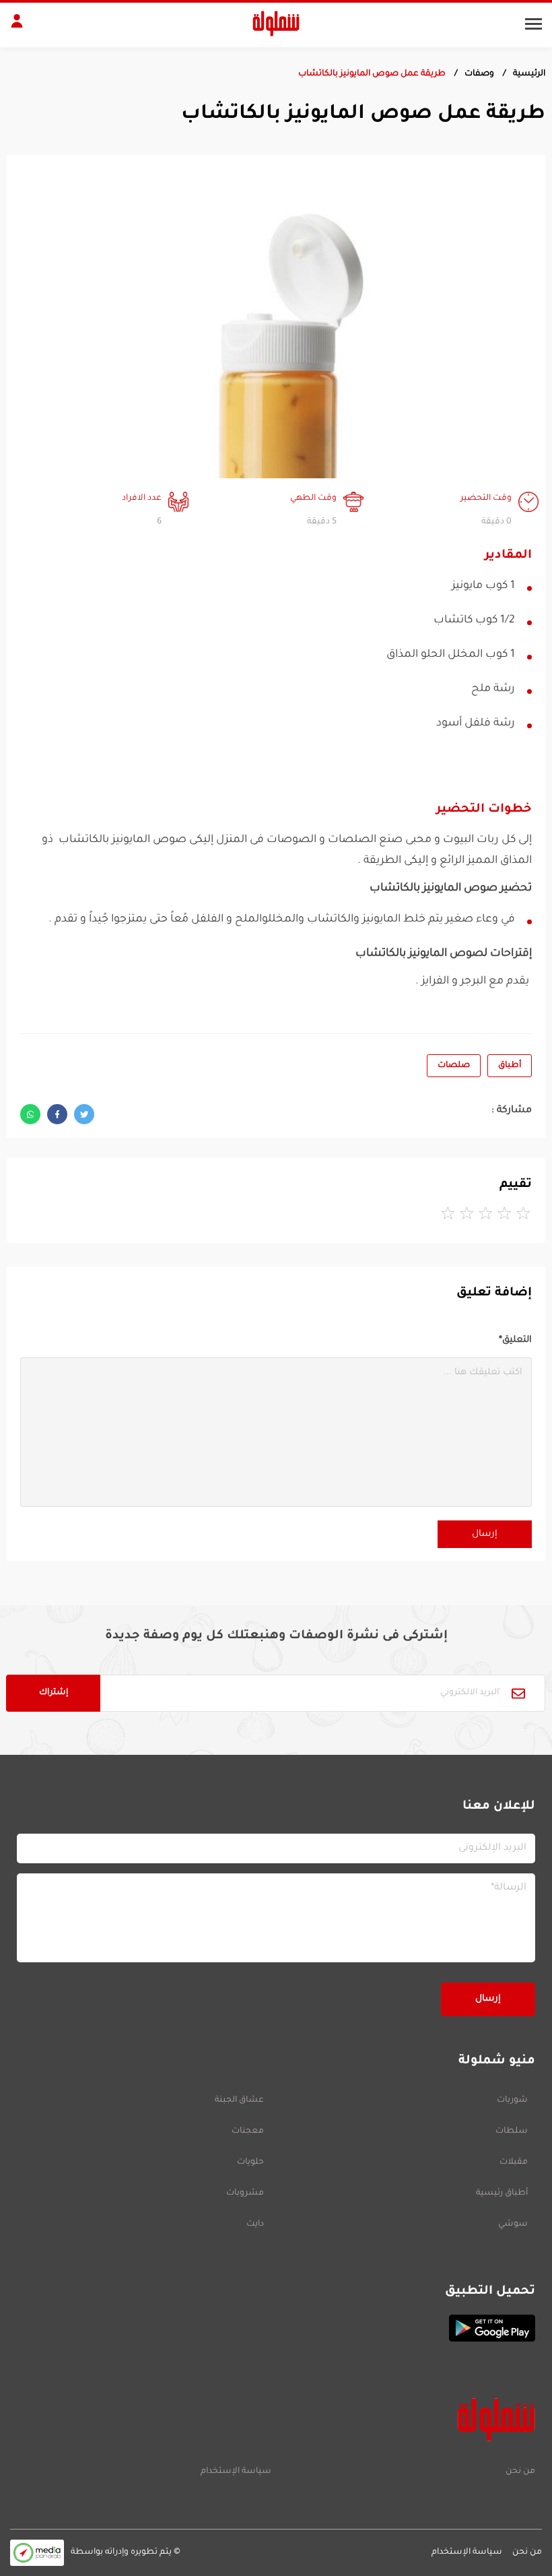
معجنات (248, 2131)
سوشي (513, 2224)
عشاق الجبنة (239, 2100)
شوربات (512, 2100)
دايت (255, 2224)
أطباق (510, 1066)
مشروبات (245, 2193)
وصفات (479, 74)
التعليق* (515, 1340)
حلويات (250, 2162)
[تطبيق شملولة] (276, 2328)
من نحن (520, 2472)
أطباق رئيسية (502, 2193)
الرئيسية (529, 74)
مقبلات (514, 2162)
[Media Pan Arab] (37, 2553)
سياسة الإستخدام (236, 2472)
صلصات (454, 1066)
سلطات (512, 2131)
